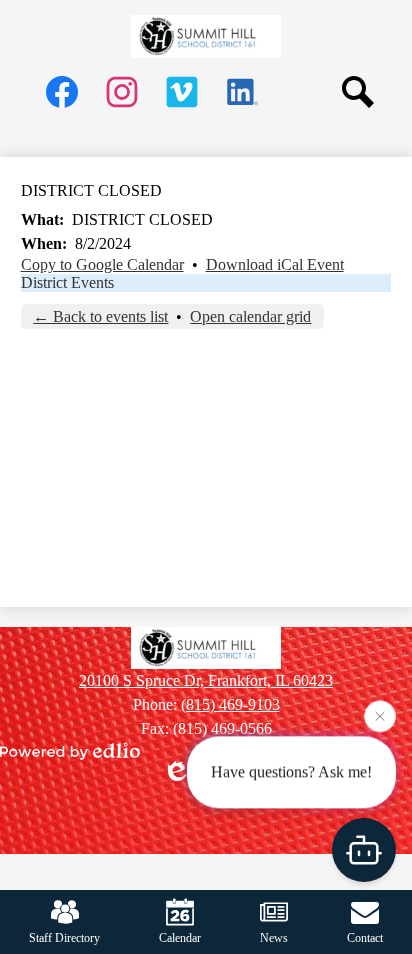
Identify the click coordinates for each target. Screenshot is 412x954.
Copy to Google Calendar (102, 264)
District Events (67, 282)
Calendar (180, 938)
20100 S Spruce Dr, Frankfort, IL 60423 (206, 680)
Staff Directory (64, 938)
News (274, 938)
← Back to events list (100, 316)
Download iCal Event (275, 264)
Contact (365, 938)
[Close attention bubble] (380, 715)
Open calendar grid (250, 316)
